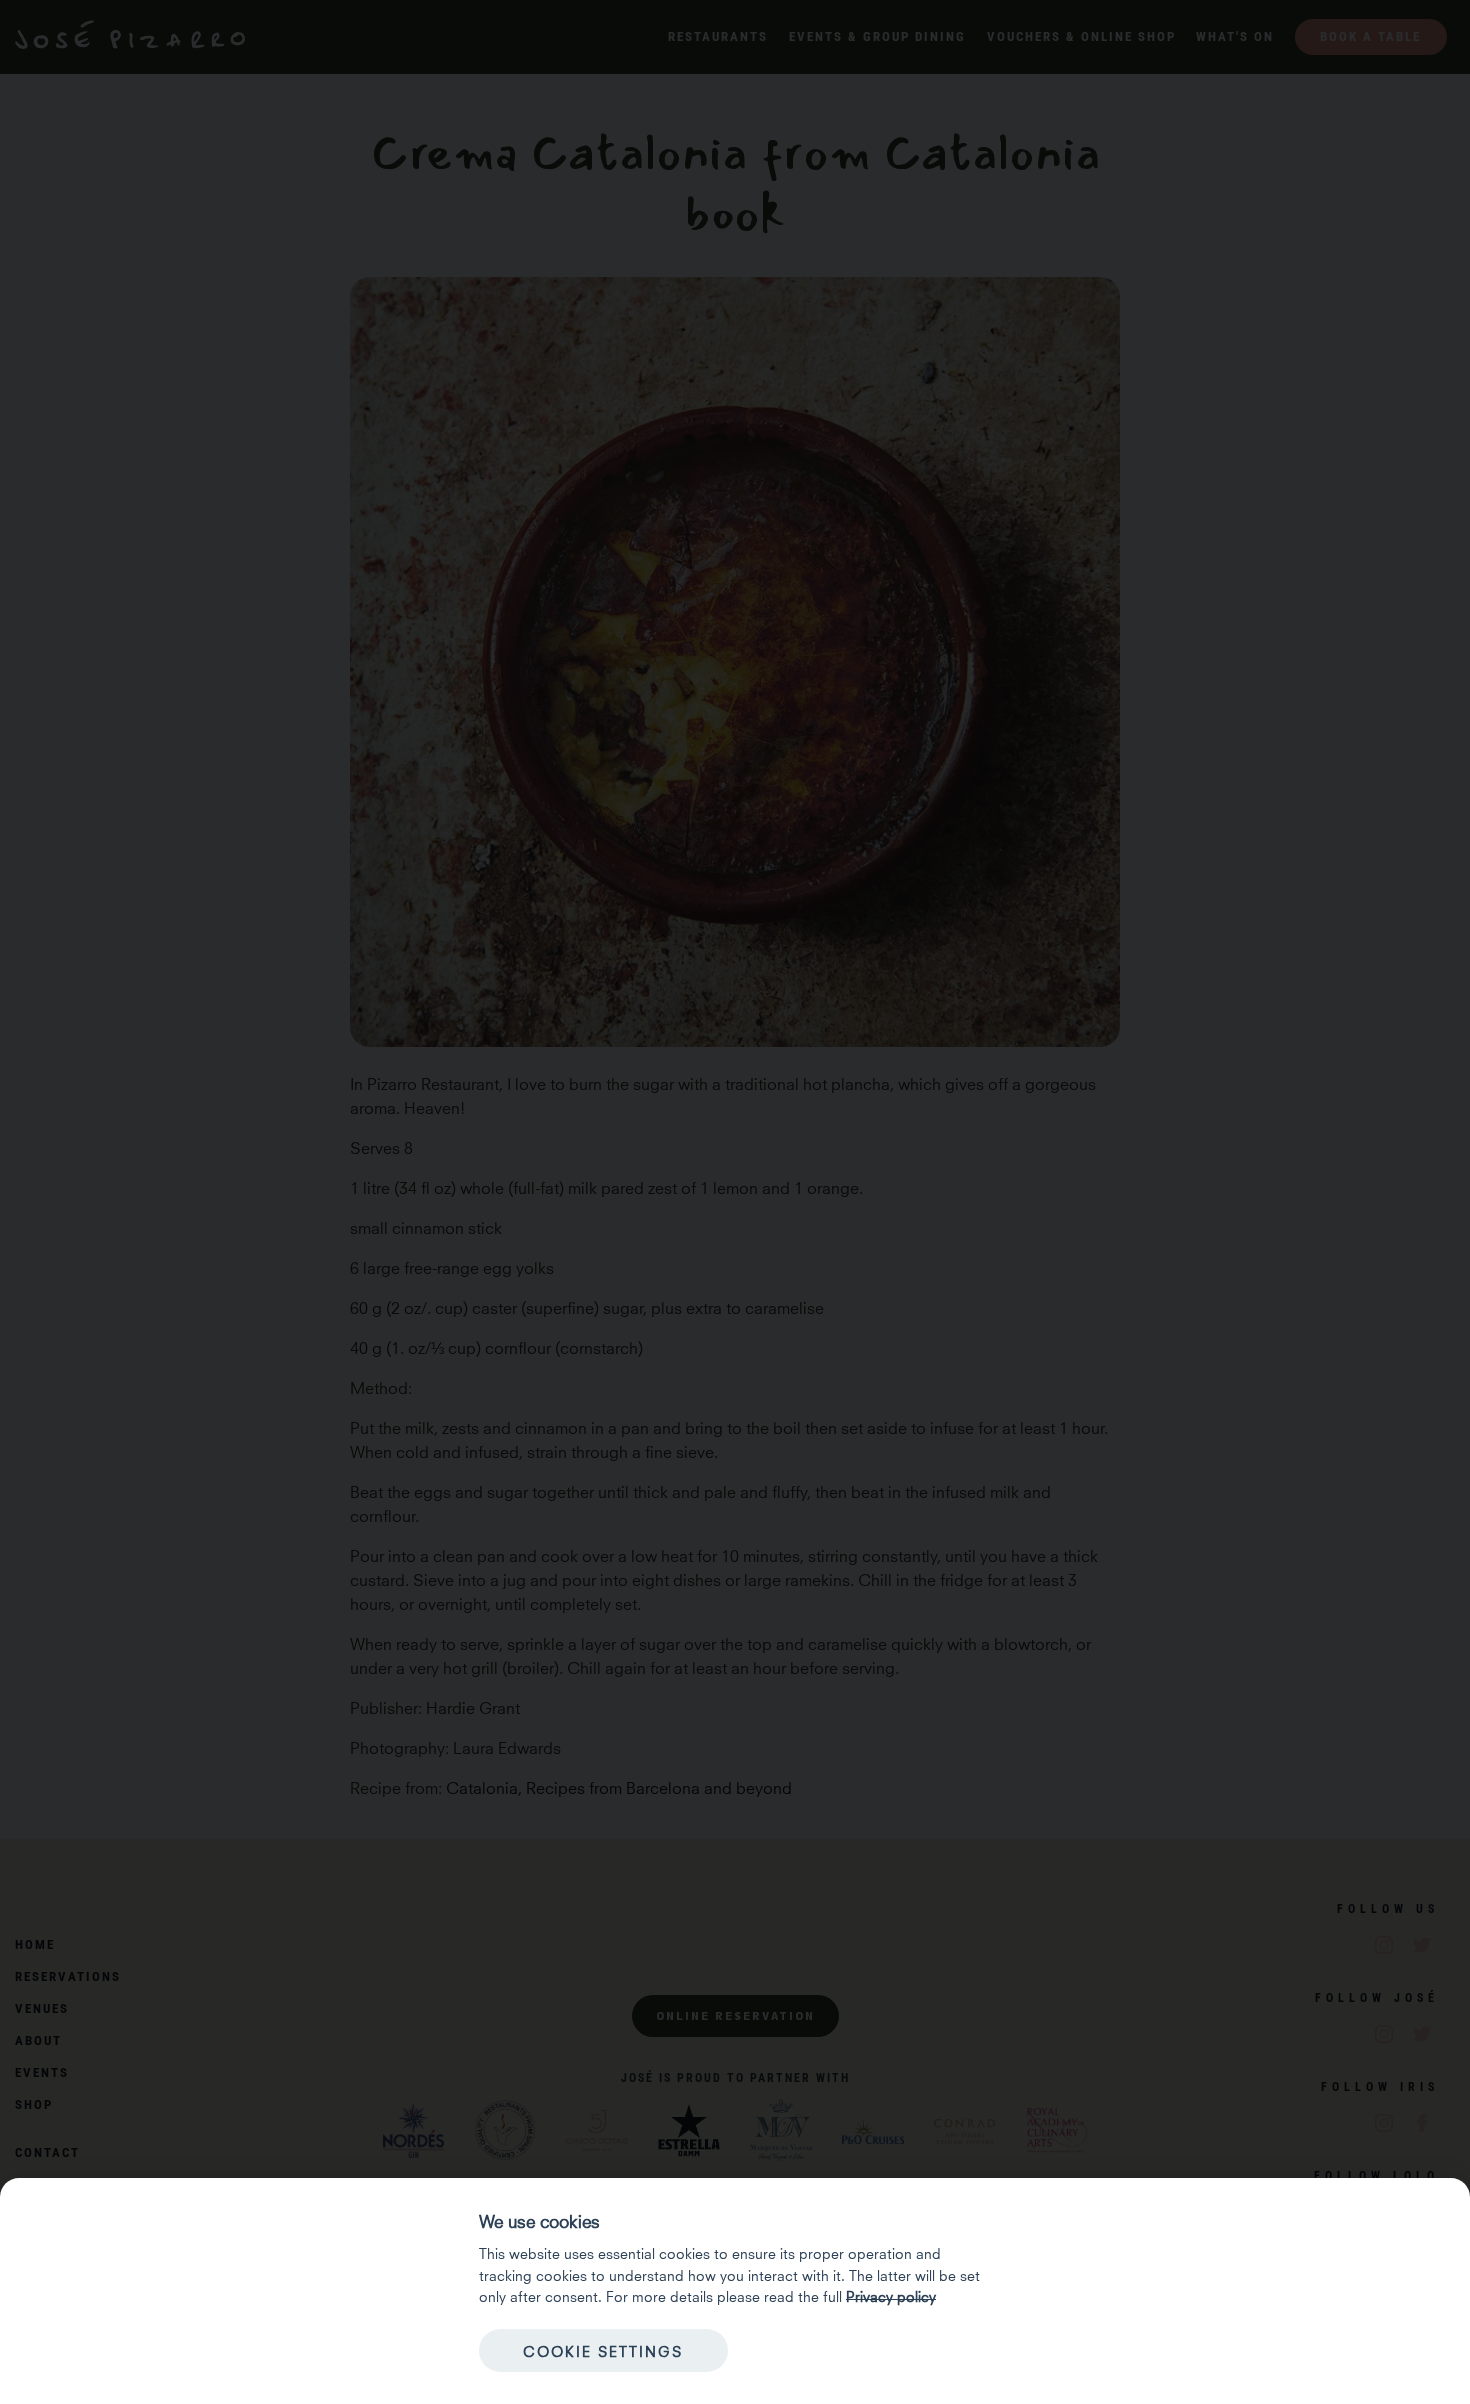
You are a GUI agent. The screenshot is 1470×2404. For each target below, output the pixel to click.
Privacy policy (891, 2295)
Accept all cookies (866, 2350)
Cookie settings (603, 2350)
